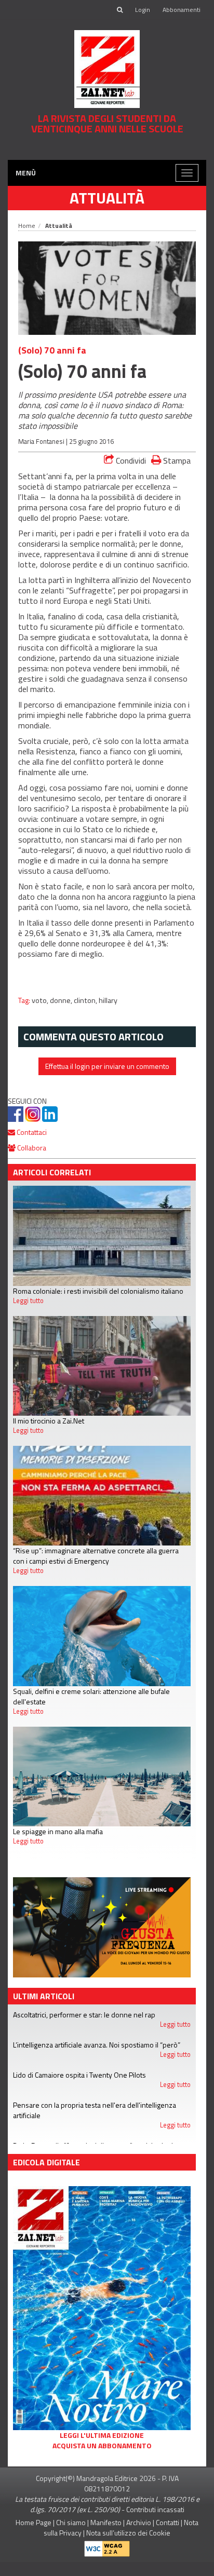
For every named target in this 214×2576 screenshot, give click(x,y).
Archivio (139, 2536)
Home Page (34, 2536)
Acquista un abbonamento (102, 2460)
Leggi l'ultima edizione (102, 2449)
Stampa (176, 474)
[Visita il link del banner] (107, 155)
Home (27, 240)
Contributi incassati (155, 2523)
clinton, (86, 1014)
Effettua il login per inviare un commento (107, 1080)
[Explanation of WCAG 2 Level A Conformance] (107, 2561)
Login (143, 10)
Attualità (107, 212)
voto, (41, 1014)
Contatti (168, 2536)
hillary (108, 1014)
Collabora (31, 1162)
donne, (62, 1014)
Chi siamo (71, 2536)
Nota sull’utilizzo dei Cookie (128, 2547)
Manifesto (106, 2536)
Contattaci (31, 1146)
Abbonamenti (182, 10)
